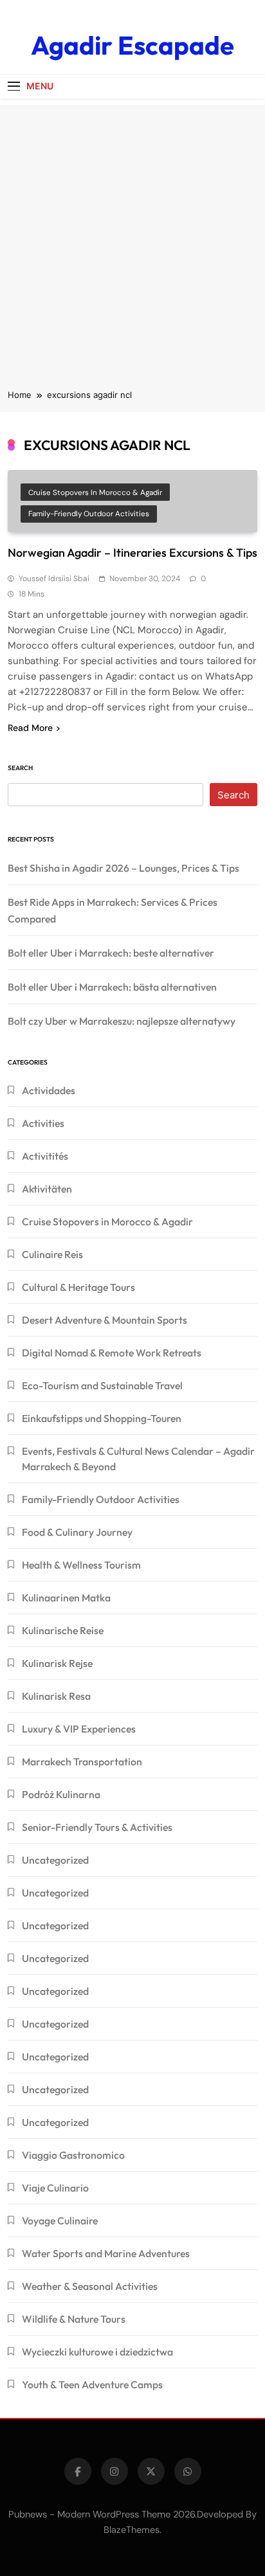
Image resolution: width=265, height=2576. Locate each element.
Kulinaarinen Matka (66, 1598)
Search (20, 768)
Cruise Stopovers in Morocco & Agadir (95, 492)
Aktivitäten (47, 1189)
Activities (43, 1123)
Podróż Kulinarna (61, 1794)
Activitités (45, 1156)
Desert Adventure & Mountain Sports (105, 1320)
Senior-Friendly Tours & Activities (97, 1827)
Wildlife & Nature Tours (74, 2319)
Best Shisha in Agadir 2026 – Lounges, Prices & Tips (123, 868)
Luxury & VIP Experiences (79, 1729)
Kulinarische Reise (63, 1630)
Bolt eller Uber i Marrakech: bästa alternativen (112, 987)
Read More (30, 728)
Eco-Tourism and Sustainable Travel (102, 1385)
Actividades (49, 1090)
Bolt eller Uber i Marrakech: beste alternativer (111, 953)
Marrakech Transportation (82, 1761)
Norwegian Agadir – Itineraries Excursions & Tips (132, 553)
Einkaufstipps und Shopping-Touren (102, 1418)
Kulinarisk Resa (56, 1696)
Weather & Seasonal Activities (90, 2286)
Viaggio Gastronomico (73, 2155)
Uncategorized (55, 1860)
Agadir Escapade (132, 45)
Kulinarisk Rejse (57, 1663)
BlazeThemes (132, 2530)
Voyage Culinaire (60, 2220)
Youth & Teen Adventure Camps (92, 2384)
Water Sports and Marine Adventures (106, 2253)
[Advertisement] (132, 237)
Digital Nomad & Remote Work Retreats (112, 1353)
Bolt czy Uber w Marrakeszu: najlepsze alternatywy (122, 1021)
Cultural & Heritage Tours (78, 1287)
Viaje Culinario (55, 2188)
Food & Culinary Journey (77, 1532)
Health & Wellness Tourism (81, 1565)
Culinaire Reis (52, 1254)
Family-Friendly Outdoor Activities (89, 514)
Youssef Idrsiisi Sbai (54, 579)
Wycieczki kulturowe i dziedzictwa (97, 2352)
